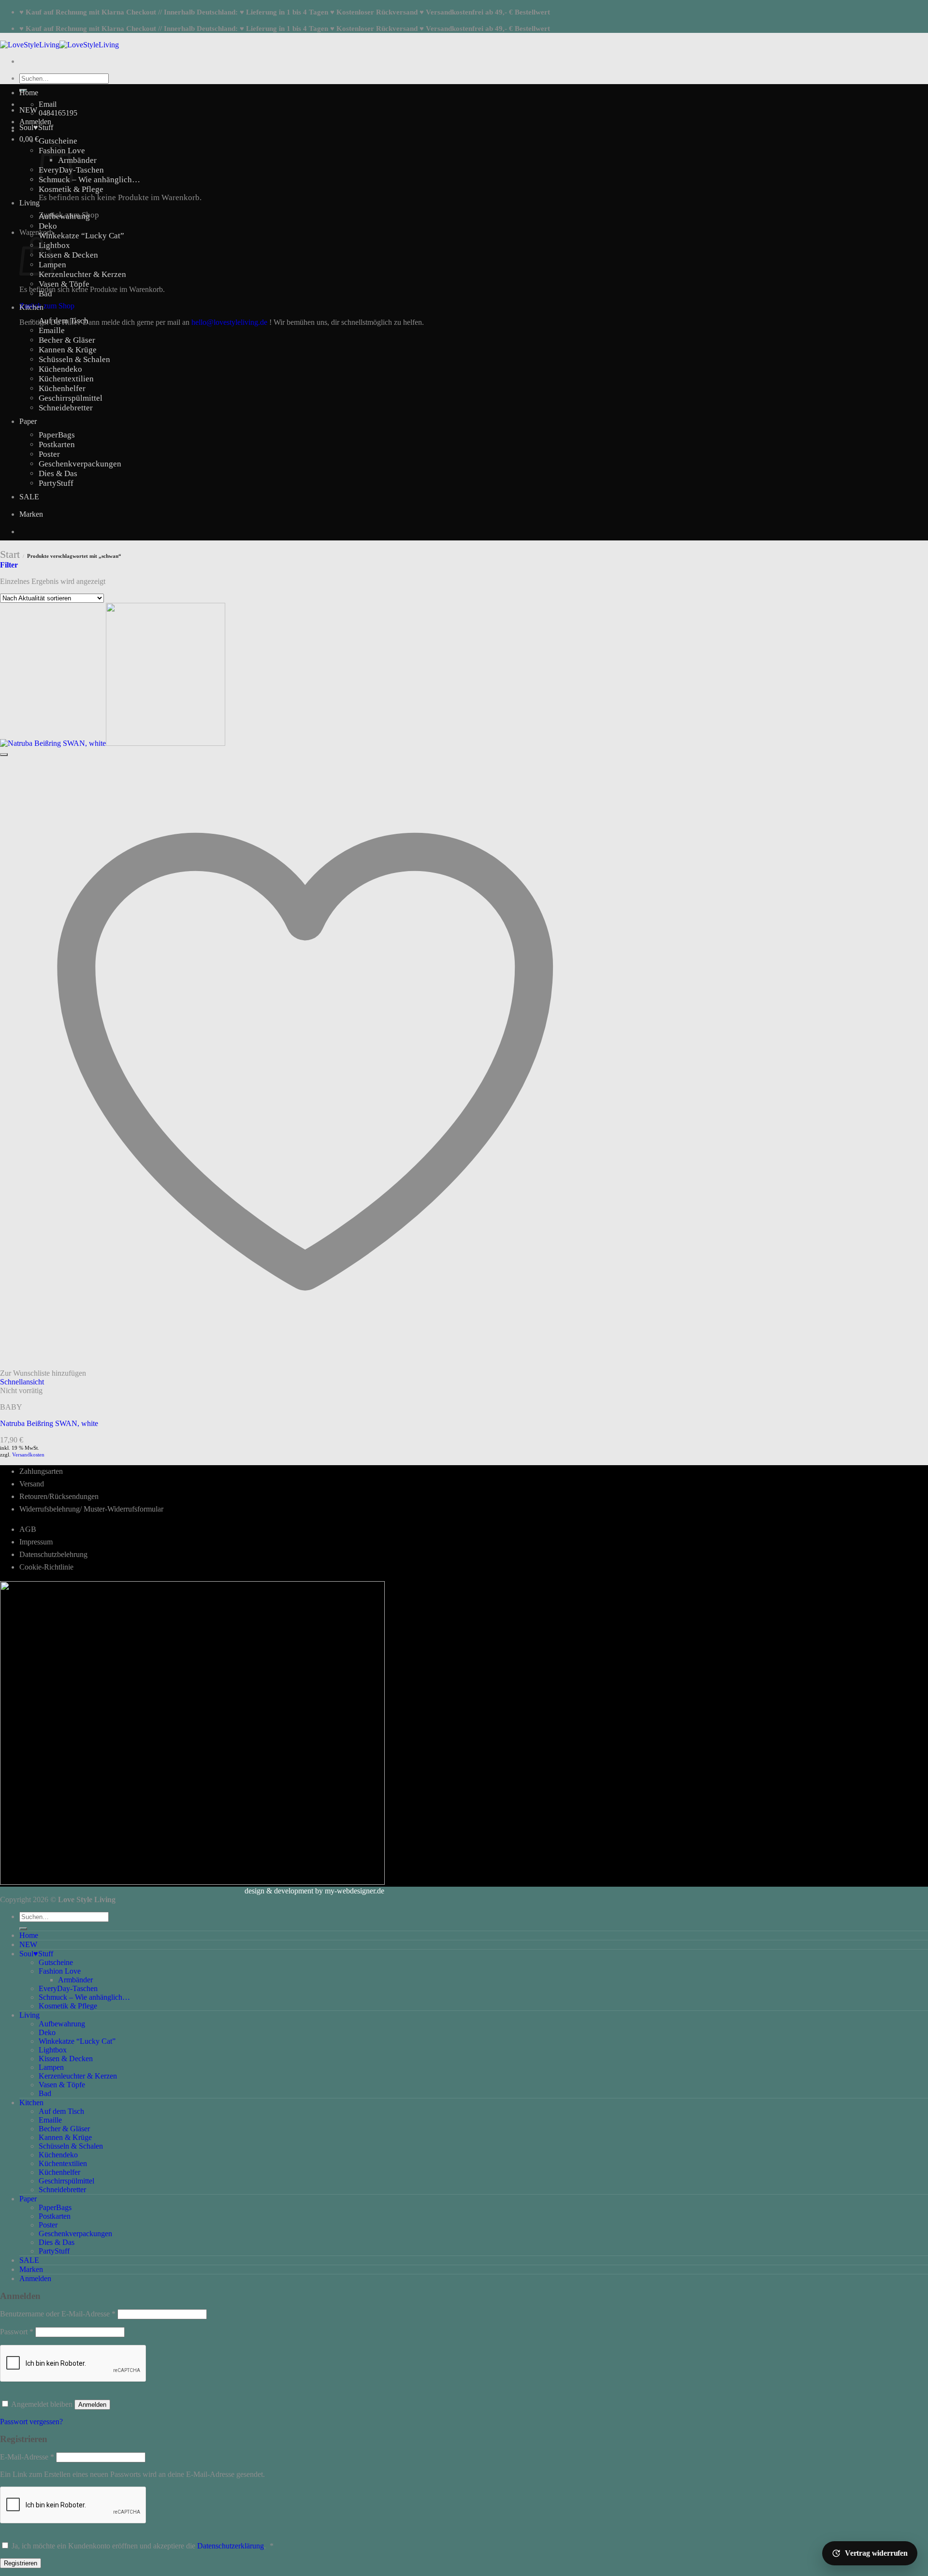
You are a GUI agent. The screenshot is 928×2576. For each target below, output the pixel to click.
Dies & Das (58, 473)
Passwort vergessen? (31, 2422)
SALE (29, 497)
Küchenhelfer (62, 388)
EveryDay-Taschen (68, 1988)
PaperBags (57, 435)
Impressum (36, 1542)
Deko (48, 226)
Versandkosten (28, 1455)
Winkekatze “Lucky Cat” (81, 236)
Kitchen (31, 307)
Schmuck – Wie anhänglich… (89, 180)
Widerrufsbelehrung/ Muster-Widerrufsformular (91, 1509)
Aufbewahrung (64, 216)
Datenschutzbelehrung (53, 1554)
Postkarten (57, 444)
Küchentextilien (66, 379)
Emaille (52, 330)
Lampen (51, 2067)
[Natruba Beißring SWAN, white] (113, 743)
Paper (28, 421)
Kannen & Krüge (68, 350)
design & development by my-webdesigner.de (314, 1891)
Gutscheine (58, 141)
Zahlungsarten (41, 1471)
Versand (32, 1484)
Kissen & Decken (68, 255)
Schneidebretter (66, 408)
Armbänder (77, 160)
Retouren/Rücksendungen (59, 1496)
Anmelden (92, 2405)
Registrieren (21, 2563)
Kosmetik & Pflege (71, 189)
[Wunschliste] (4, 755)
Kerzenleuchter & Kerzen (82, 274)
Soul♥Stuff (36, 127)
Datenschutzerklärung (231, 2546)
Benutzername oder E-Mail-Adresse (58, 2314)
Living (29, 203)
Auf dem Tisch (64, 321)
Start (10, 554)
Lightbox (54, 245)
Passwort (17, 2332)
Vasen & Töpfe (64, 284)
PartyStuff (56, 483)
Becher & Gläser (67, 340)
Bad (45, 294)
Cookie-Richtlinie (46, 1567)
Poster (49, 454)
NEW (28, 110)
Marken (31, 514)
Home (29, 93)
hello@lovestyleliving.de (229, 322)
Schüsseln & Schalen (74, 359)
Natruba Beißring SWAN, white (49, 1423)
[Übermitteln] (23, 1929)
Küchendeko (60, 369)
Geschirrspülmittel (71, 398)
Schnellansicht (22, 1382)
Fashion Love (60, 1971)
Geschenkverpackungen (80, 464)
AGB (28, 1529)
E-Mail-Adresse (27, 2457)
